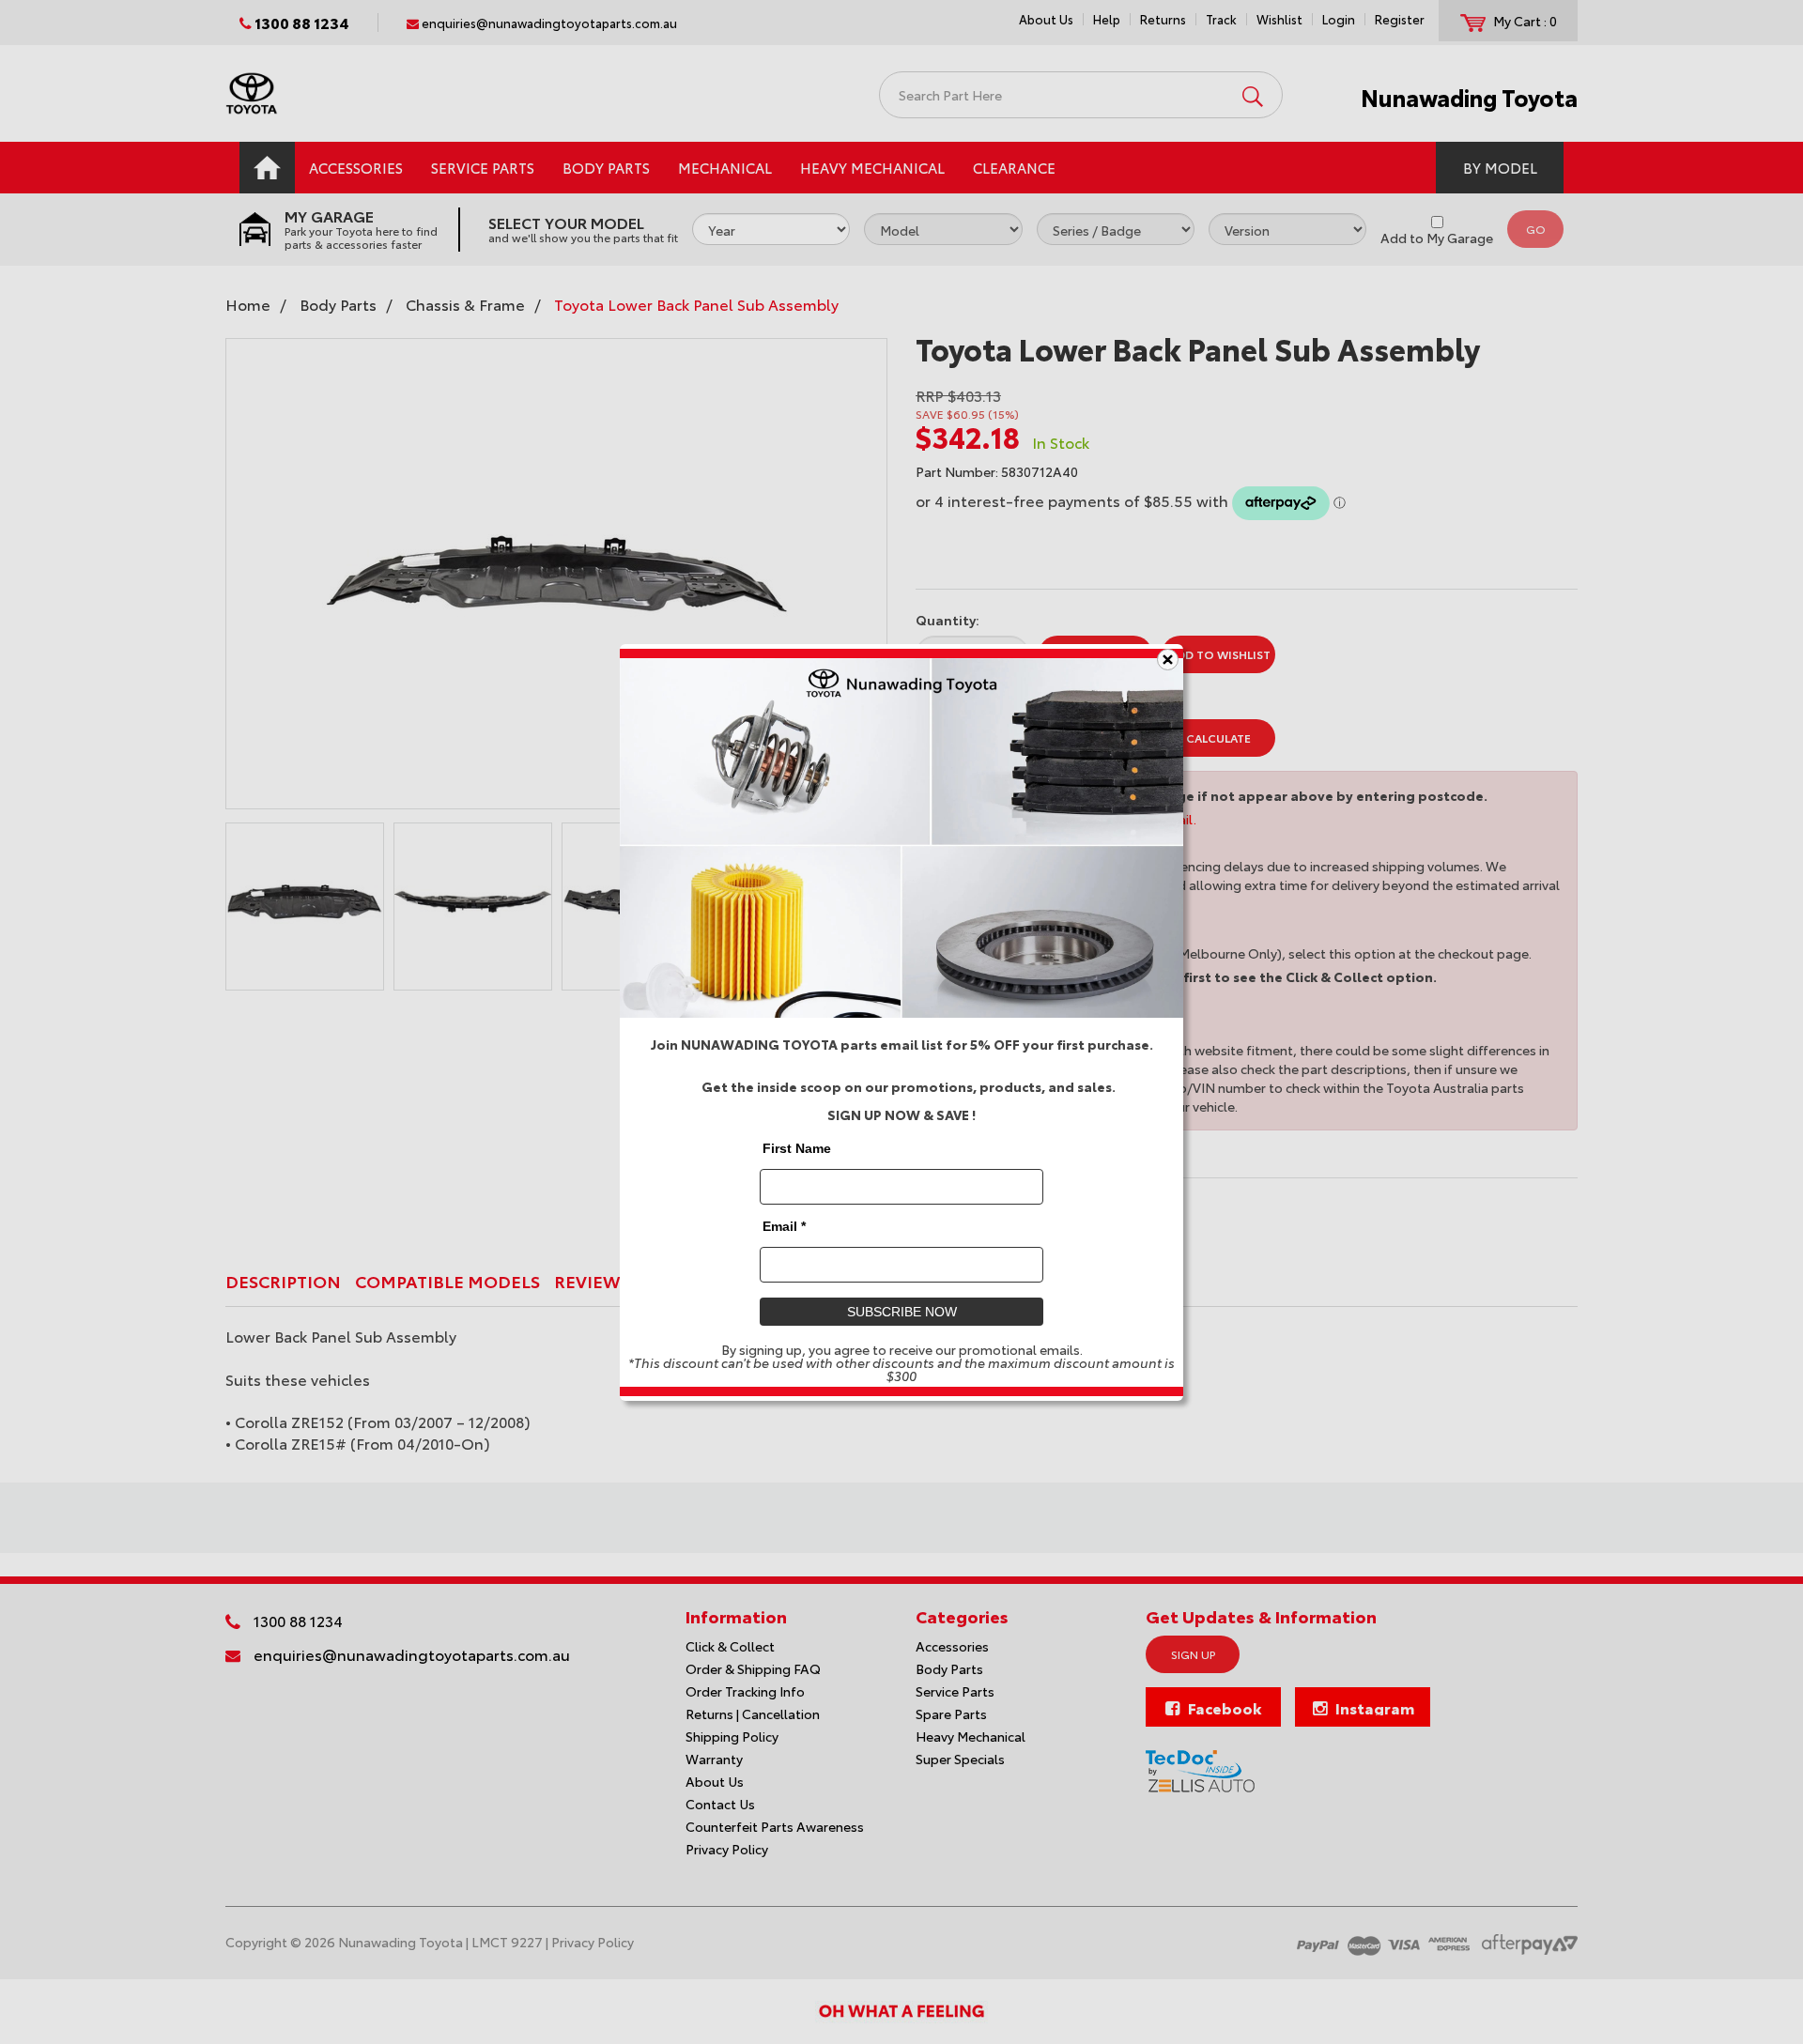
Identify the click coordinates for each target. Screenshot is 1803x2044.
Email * (784, 1225)
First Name (797, 1147)
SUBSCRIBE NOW (902, 1311)
